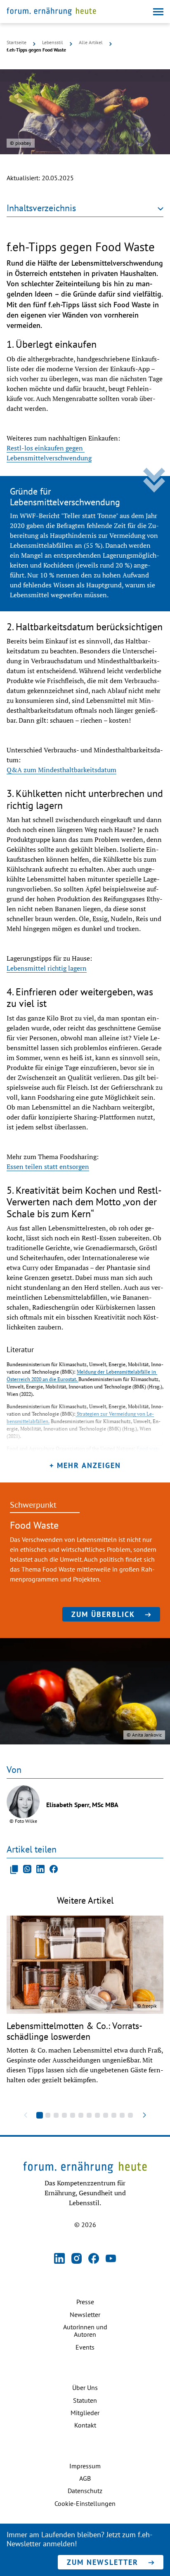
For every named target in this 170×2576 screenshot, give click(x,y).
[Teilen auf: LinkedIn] (40, 1869)
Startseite (17, 42)
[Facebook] (94, 2259)
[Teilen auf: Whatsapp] (27, 1869)
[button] (40, 2115)
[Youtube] (111, 2259)
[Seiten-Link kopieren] (14, 1869)
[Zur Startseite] (51, 12)
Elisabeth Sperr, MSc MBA (82, 1805)
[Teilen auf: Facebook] (54, 1869)
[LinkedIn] (59, 2259)
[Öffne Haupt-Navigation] (158, 12)
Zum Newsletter (103, 2562)
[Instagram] (77, 2259)
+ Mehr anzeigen (85, 1465)
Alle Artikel (91, 42)
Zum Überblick (103, 1614)
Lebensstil (53, 42)
